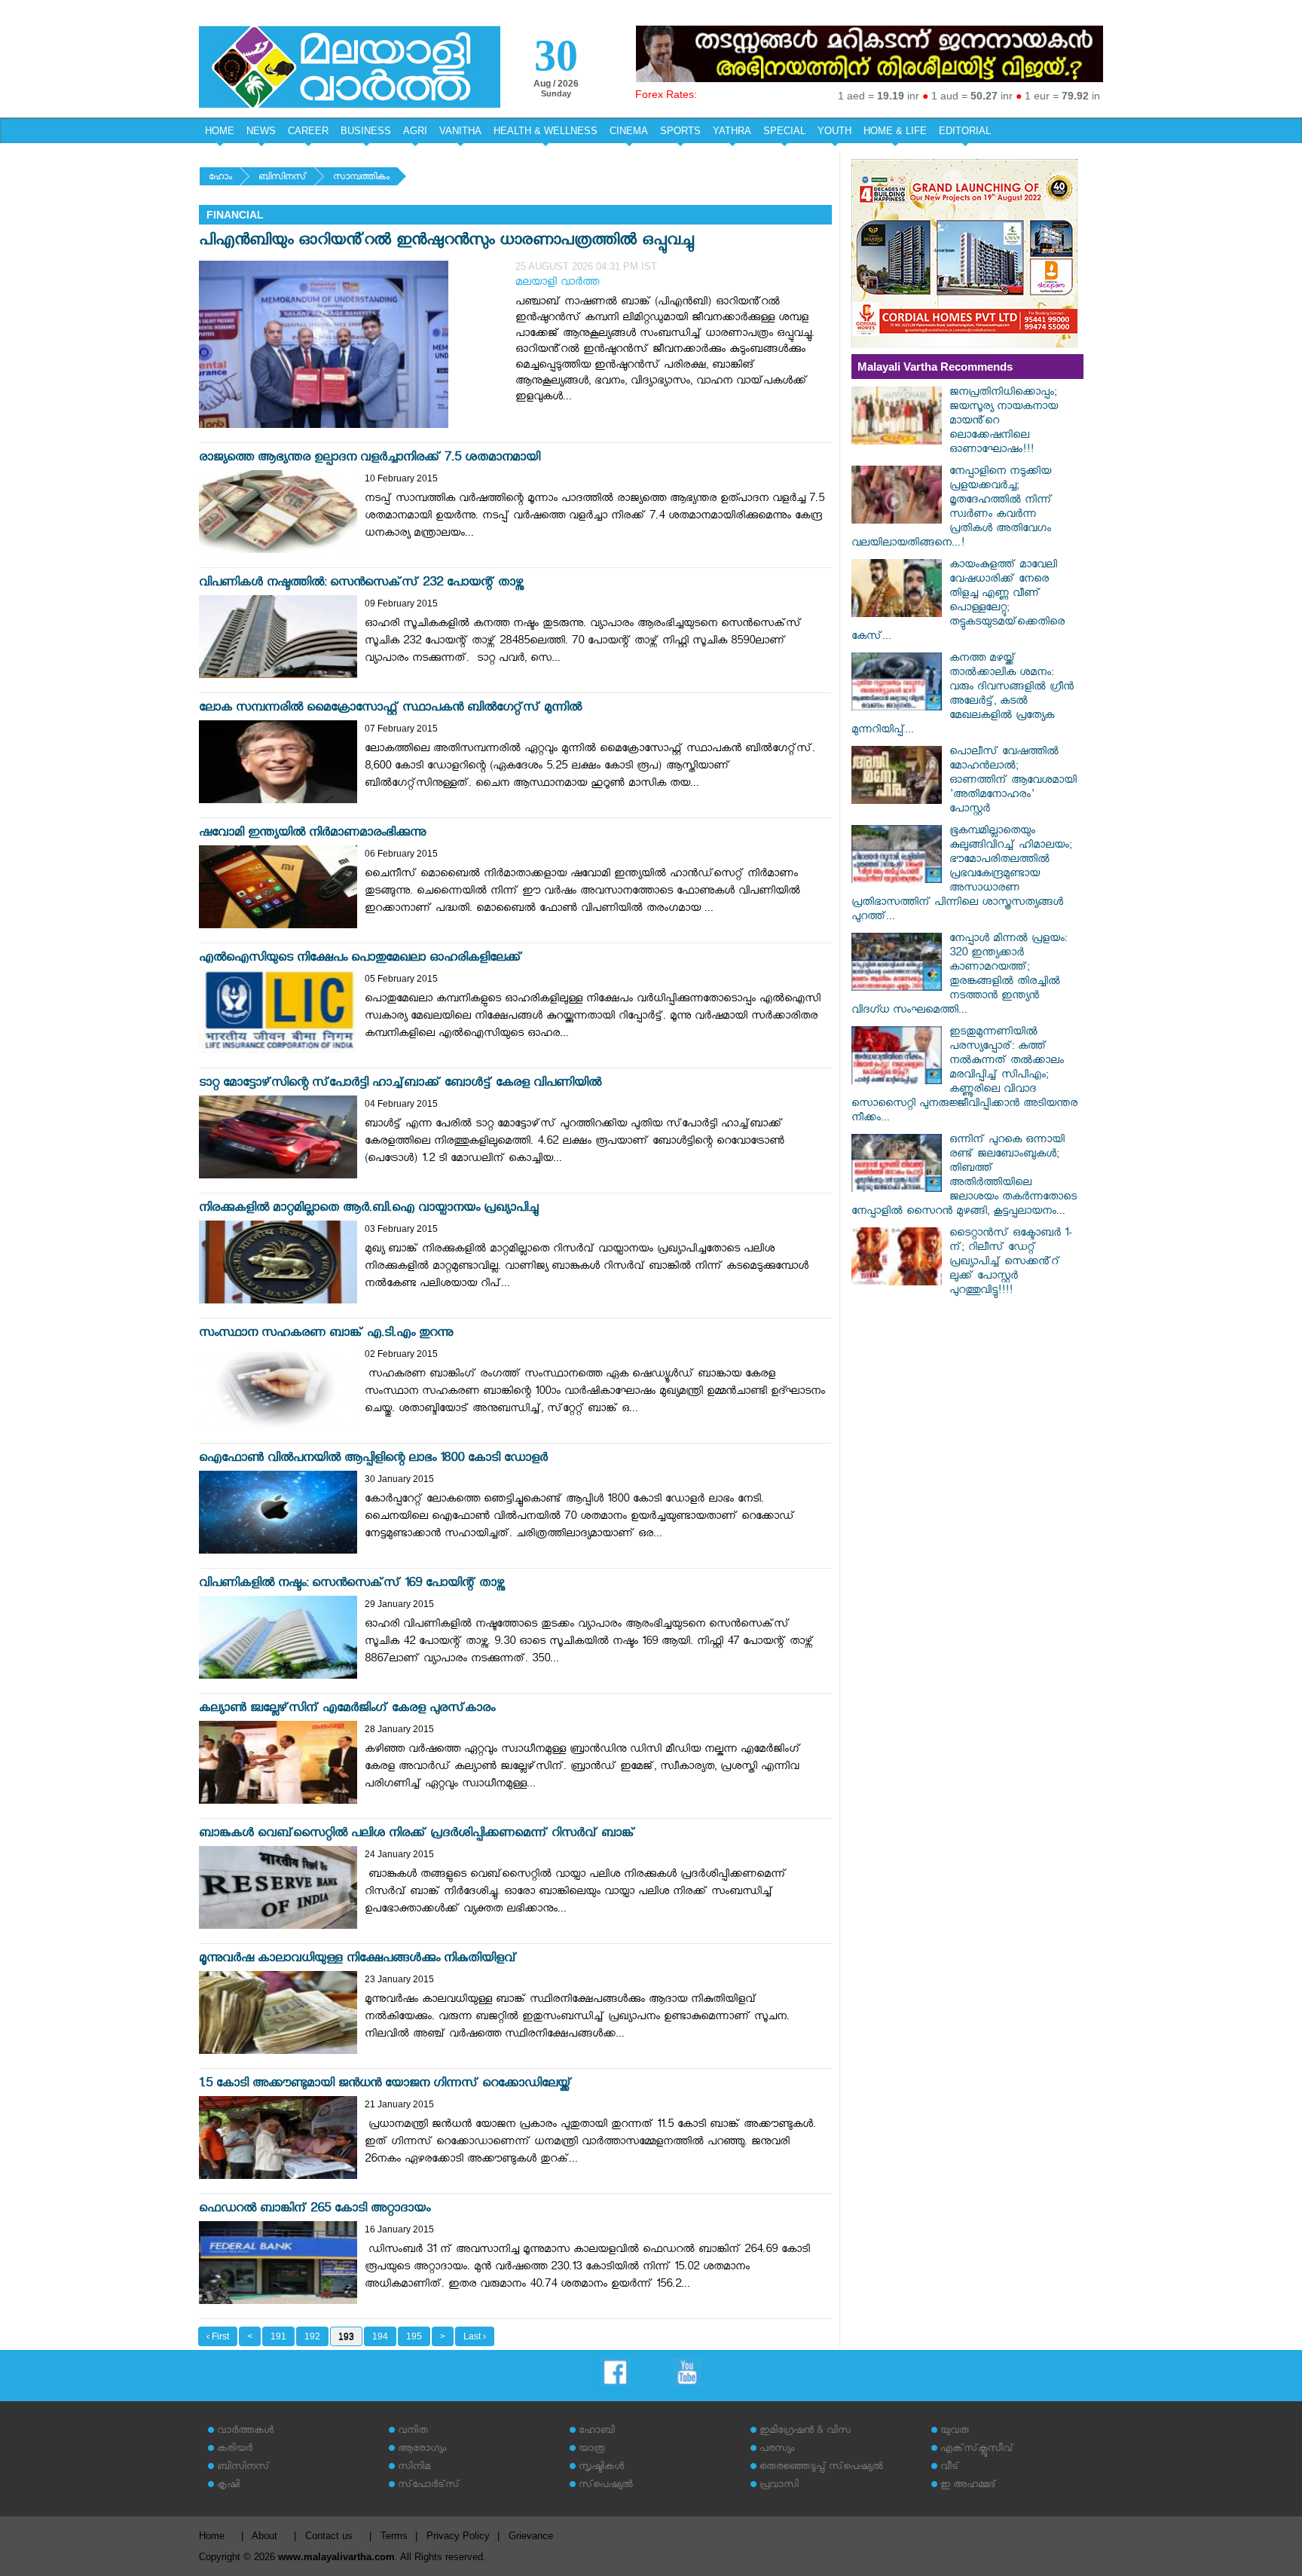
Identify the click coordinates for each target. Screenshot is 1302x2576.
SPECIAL (784, 131)
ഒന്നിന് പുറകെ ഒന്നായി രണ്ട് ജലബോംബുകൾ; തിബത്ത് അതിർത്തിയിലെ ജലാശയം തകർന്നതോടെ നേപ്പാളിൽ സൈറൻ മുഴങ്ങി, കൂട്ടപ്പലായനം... (964, 1177)
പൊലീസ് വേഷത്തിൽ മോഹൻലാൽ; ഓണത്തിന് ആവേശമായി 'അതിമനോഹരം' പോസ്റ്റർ (1013, 782)
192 (312, 2336)
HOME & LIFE (895, 131)
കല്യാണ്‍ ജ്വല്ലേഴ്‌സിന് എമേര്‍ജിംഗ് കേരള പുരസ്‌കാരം (347, 1710)
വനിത (413, 2432)
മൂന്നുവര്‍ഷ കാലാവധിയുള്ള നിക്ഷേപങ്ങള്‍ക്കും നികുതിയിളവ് (358, 1960)
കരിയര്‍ (235, 2450)
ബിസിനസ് (283, 178)
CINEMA (629, 131)
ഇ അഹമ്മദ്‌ (968, 2486)
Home (212, 2536)
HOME (220, 131)
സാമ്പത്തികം (361, 178)
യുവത (955, 2432)
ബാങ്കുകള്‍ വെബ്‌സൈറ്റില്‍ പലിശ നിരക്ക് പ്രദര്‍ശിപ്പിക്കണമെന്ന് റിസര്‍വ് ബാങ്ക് (417, 1835)
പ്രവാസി (779, 2486)
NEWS (261, 131)
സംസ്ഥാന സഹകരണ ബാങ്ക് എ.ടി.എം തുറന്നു (326, 1335)
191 (278, 2336)
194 (380, 2336)
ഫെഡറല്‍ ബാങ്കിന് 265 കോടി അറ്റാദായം (315, 2210)
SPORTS (680, 131)
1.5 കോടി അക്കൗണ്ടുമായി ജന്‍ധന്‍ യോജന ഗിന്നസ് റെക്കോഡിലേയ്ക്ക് (385, 2085)
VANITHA (460, 131)
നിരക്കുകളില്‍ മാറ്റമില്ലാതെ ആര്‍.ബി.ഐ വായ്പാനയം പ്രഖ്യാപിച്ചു (368, 1210)
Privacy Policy (458, 2536)
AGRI (415, 131)
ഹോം (220, 178)
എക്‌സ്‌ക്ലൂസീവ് (977, 2450)
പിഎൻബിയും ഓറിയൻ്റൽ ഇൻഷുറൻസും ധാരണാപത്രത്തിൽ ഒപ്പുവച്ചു (446, 242)
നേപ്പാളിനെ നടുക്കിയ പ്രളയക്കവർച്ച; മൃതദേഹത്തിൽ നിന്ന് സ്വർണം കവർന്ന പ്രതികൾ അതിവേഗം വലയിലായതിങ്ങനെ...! (952, 509)
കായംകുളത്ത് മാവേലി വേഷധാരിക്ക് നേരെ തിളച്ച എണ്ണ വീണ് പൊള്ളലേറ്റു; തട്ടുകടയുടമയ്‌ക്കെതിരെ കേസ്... (958, 602)
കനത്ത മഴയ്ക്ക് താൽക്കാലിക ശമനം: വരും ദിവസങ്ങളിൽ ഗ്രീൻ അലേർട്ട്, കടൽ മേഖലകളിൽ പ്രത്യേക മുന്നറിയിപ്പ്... (963, 695)
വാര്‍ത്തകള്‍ (245, 2432)
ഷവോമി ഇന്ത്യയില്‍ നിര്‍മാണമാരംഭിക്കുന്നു (312, 834)
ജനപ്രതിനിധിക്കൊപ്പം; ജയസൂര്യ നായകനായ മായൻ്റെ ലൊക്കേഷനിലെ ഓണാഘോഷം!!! (1004, 422)
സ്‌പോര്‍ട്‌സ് (429, 2486)
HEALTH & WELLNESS (546, 131)
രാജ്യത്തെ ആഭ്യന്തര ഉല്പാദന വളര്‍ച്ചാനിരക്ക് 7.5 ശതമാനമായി (370, 459)
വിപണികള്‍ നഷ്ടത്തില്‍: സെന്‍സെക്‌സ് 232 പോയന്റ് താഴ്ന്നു (361, 584)
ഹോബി (597, 2432)
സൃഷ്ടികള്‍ (601, 2468)
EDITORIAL (965, 131)
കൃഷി (228, 2486)
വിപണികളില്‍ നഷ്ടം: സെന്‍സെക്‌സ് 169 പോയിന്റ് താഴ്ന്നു (352, 1585)
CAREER (308, 131)
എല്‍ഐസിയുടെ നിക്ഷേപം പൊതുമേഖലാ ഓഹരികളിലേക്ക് (361, 960)
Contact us (329, 2536)
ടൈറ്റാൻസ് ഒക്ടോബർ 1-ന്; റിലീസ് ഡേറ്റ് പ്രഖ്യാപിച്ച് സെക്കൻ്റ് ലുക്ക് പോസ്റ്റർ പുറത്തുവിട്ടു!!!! (1011, 1263)
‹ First (218, 2336)
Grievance (531, 2536)
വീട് (950, 2468)
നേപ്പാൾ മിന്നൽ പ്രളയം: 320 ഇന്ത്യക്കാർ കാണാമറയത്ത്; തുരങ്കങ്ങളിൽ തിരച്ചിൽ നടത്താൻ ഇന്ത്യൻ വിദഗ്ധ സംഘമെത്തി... (959, 976)
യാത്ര (592, 2450)
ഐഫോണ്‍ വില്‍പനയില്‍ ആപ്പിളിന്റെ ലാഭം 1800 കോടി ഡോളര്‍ (373, 1460)
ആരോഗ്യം (422, 2450)
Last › (475, 2336)
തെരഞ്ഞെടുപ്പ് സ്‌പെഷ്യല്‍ (821, 2468)
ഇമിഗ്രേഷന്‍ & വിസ (805, 2432)
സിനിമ (414, 2468)
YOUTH (834, 131)
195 (414, 2336)
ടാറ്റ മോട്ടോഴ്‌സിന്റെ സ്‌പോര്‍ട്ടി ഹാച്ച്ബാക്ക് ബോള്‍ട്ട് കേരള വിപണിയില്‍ (400, 1085)
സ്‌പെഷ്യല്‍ (606, 2486)
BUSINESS (366, 131)
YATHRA (732, 131)
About (264, 2536)
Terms (394, 2536)
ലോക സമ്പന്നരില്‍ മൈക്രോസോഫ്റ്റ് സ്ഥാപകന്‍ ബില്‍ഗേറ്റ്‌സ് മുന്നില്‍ (390, 709)
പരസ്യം (777, 2450)
